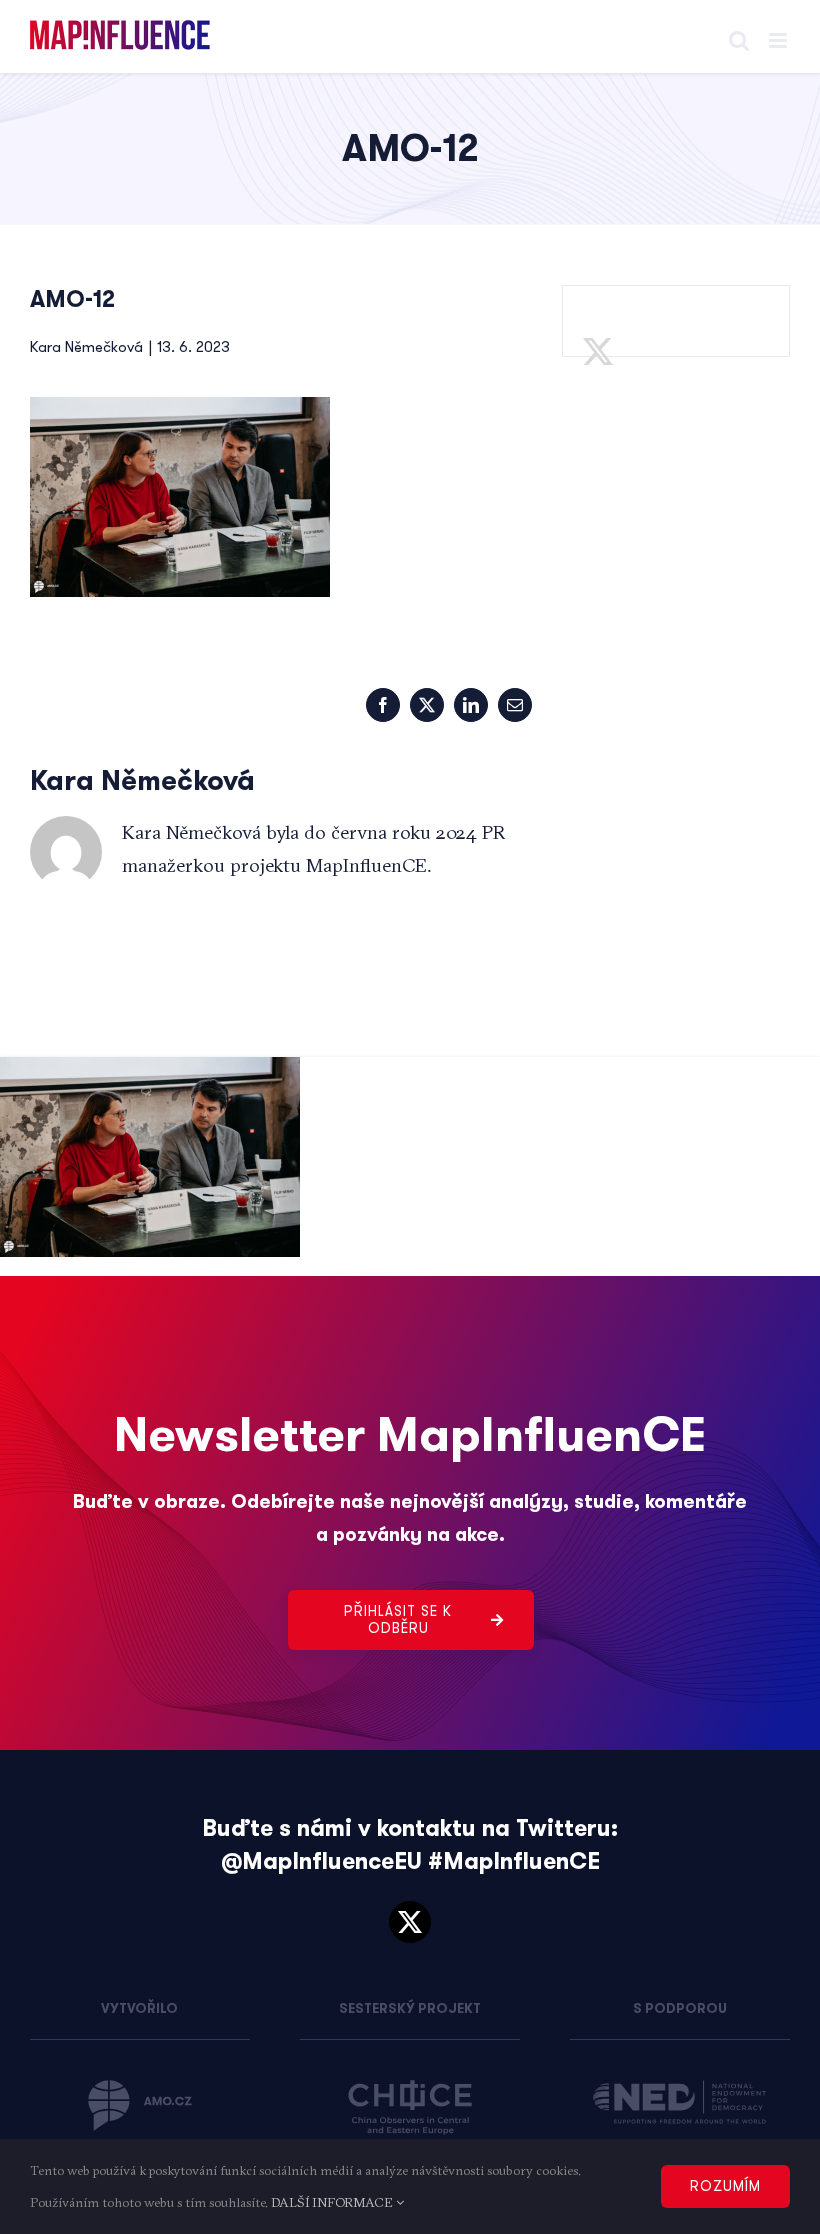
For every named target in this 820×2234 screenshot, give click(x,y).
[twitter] (410, 1922)
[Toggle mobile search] (739, 40)
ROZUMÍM (725, 2186)
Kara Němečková (86, 347)
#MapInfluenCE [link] (514, 1861)
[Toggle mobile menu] (779, 40)
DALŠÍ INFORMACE (333, 2202)
